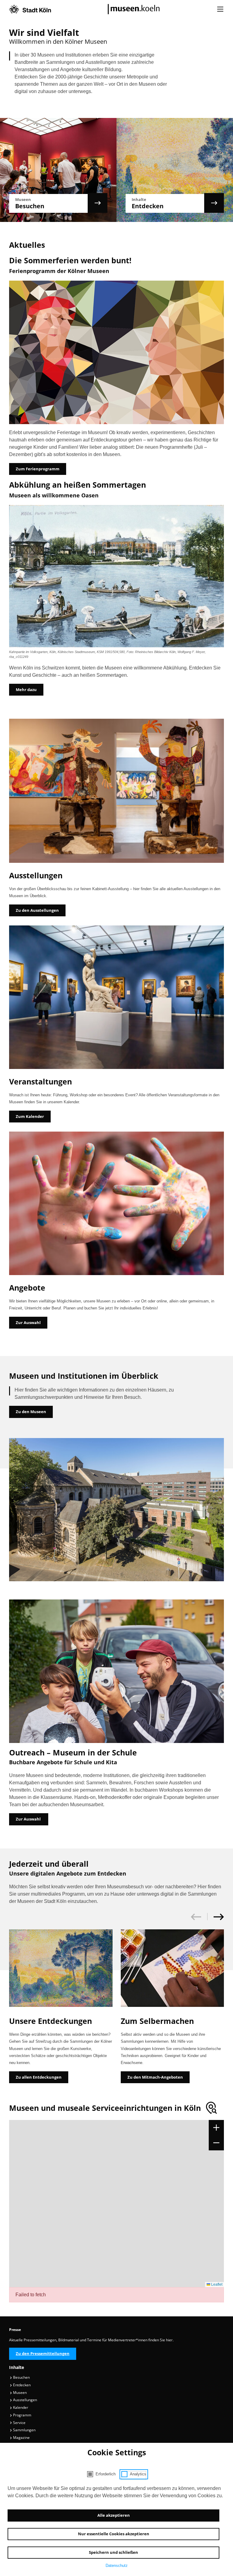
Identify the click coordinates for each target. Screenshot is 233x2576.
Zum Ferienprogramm (38, 469)
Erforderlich (106, 2474)
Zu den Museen (31, 1412)
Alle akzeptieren (114, 2515)
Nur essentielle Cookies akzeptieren (114, 2534)
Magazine (21, 2438)
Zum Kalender (30, 1116)
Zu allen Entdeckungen (39, 2077)
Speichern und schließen (113, 2552)
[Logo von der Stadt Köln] (30, 9)
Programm (22, 2415)
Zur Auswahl (28, 1323)
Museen (19, 2393)
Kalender (20, 2407)
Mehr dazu (26, 690)
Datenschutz (117, 2566)
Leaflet (216, 2284)
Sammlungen (24, 2430)
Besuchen (21, 2377)
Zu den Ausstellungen (37, 910)
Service (19, 2423)
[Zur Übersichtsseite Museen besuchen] (58, 203)
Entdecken (21, 2385)
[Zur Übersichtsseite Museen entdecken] (175, 203)
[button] (216, 1917)
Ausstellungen (25, 2400)
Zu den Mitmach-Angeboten (155, 2077)
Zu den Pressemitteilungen (43, 2353)
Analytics (138, 2474)
